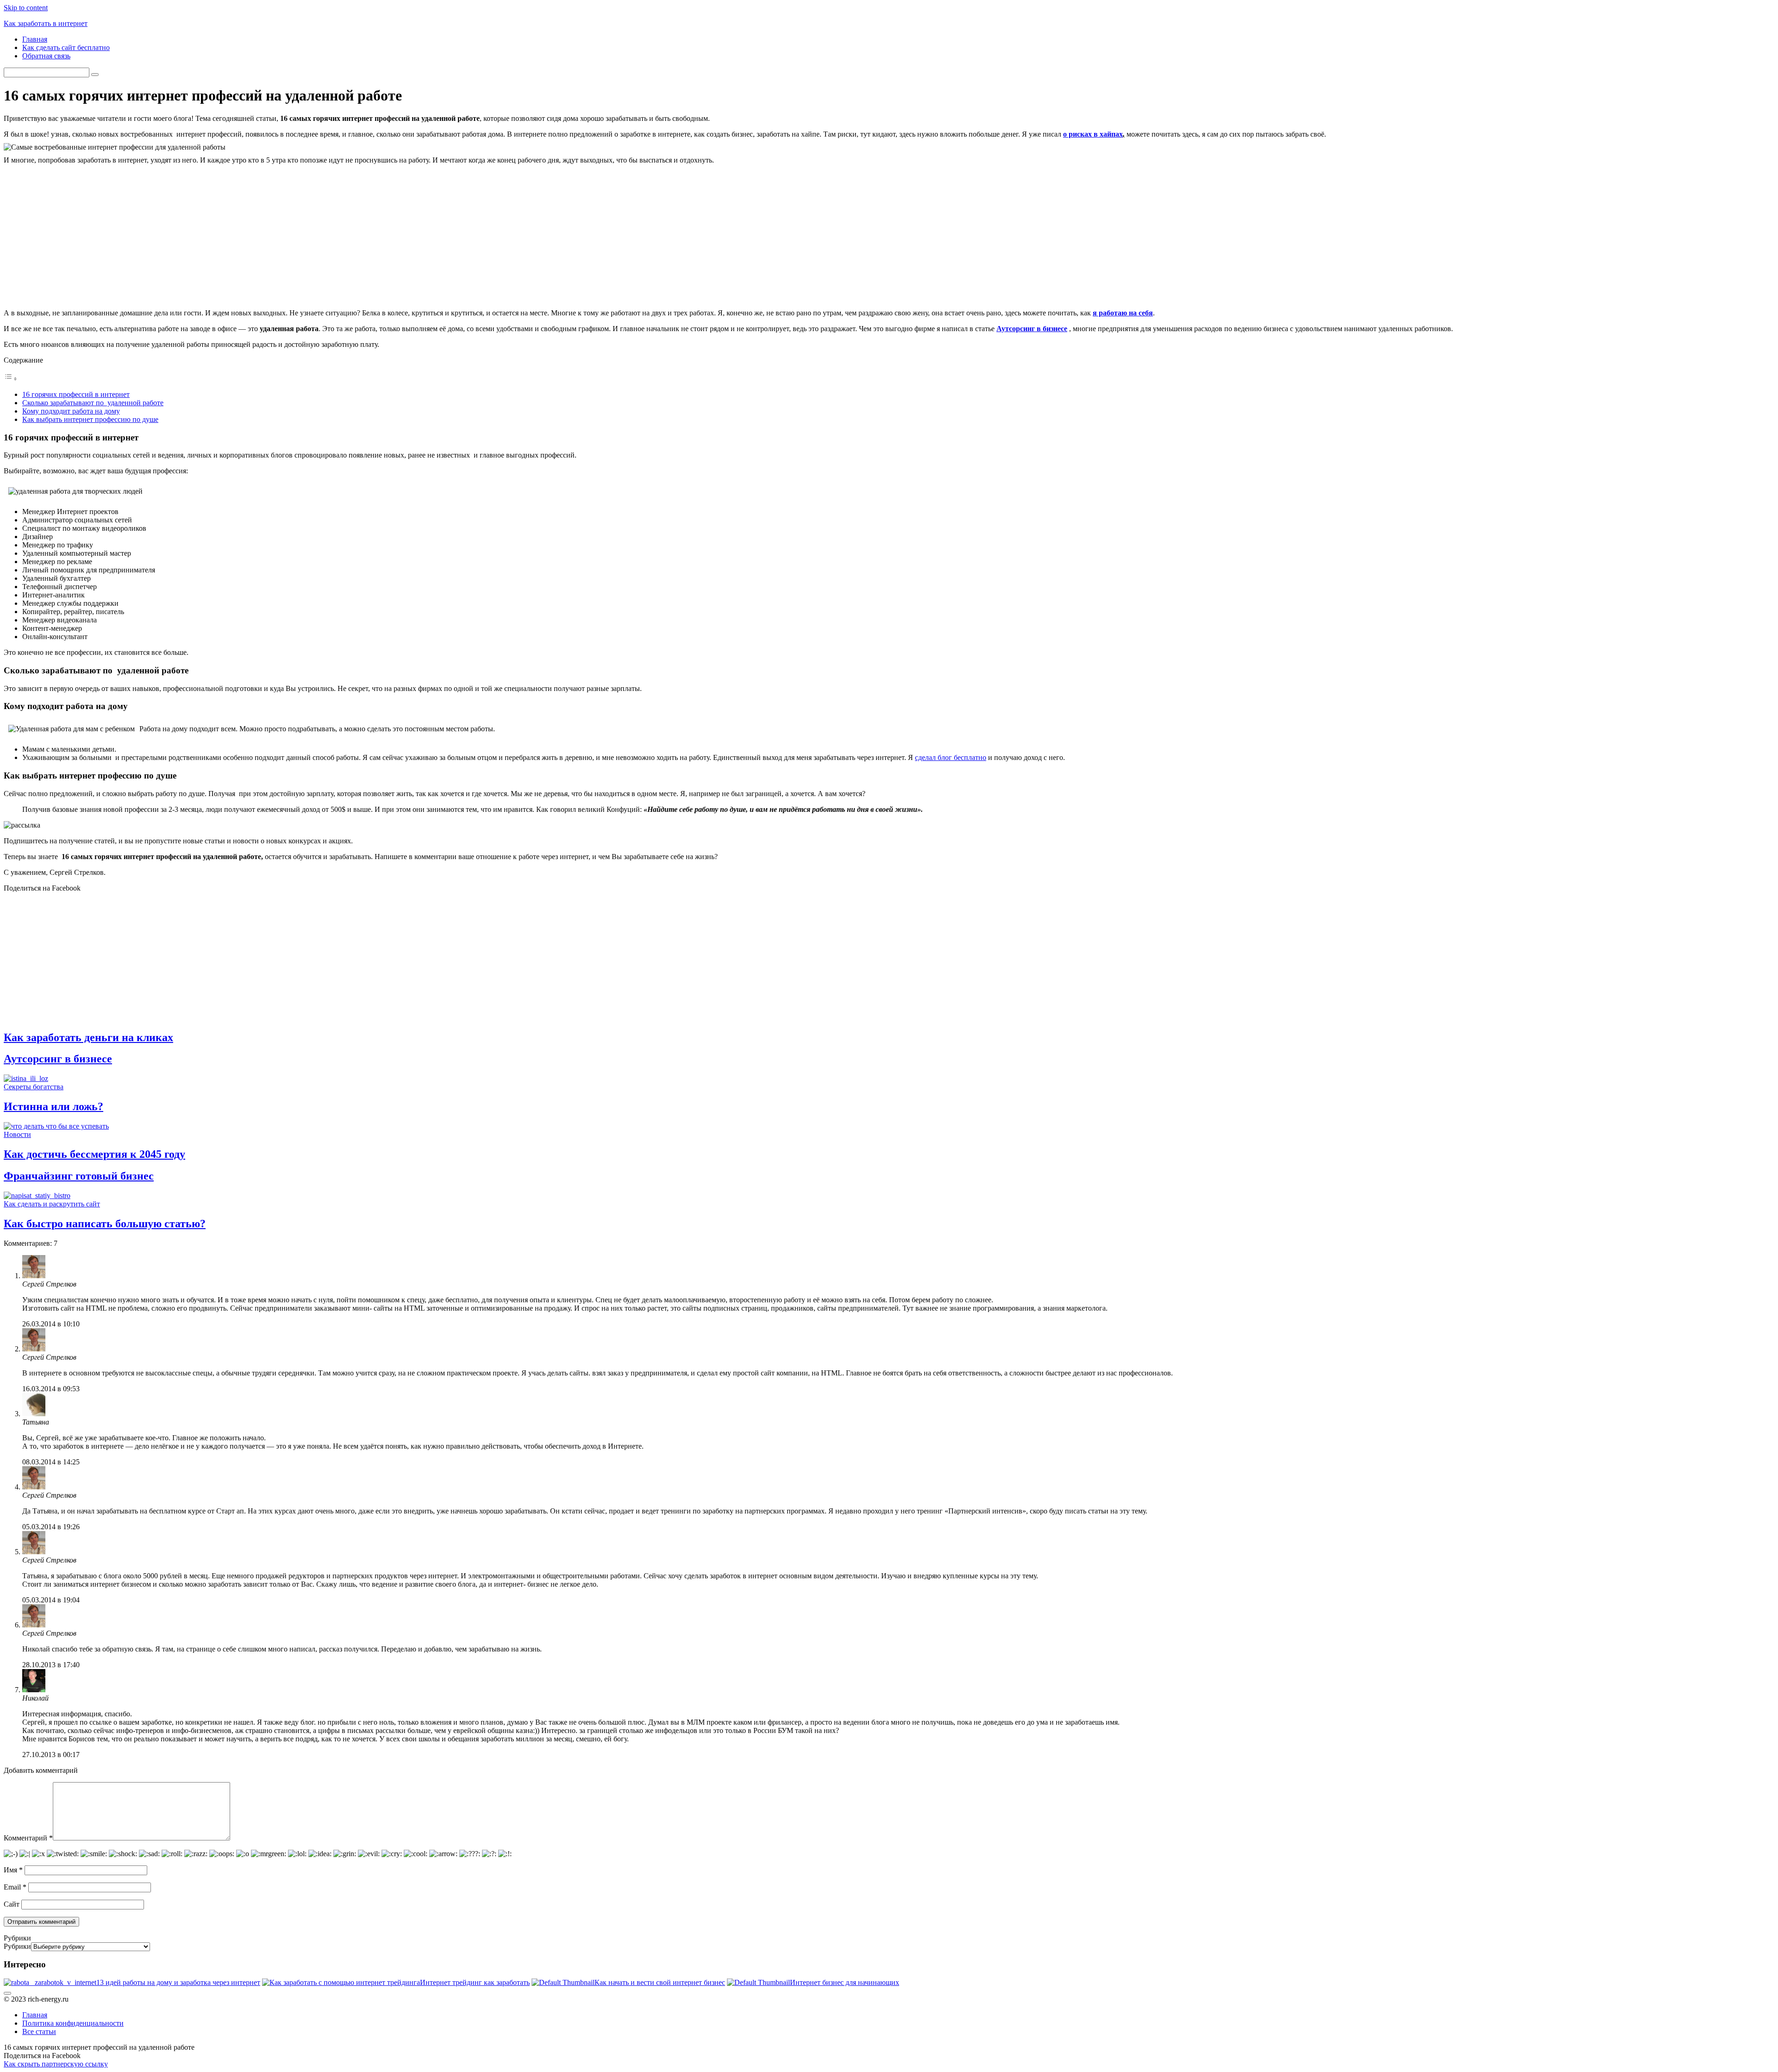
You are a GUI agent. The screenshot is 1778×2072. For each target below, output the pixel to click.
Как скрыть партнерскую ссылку (56, 2064)
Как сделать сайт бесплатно (66, 47)
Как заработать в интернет (46, 23)
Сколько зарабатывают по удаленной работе (93, 403)
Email (15, 1887)
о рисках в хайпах (1093, 134)
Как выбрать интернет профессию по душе (90, 419)
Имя (13, 1870)
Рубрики (17, 1946)
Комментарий (28, 1838)
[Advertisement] (889, 237)
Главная (35, 39)
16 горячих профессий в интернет (76, 394)
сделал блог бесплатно (951, 757)
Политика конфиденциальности (73, 2023)
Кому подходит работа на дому (71, 411)
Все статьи (39, 2031)
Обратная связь (46, 56)
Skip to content (26, 8)
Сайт (12, 1904)
